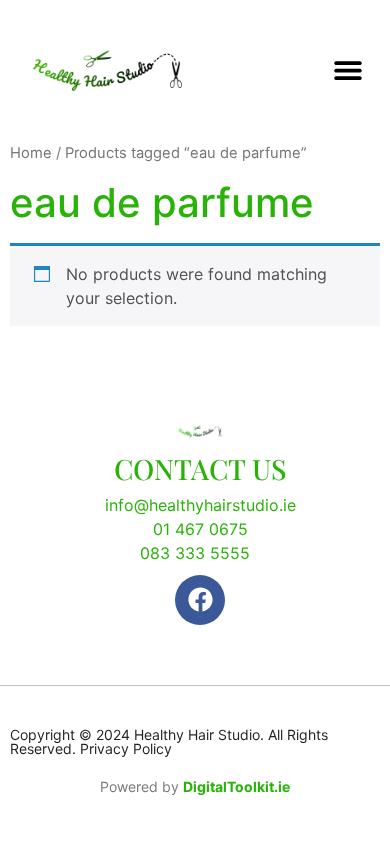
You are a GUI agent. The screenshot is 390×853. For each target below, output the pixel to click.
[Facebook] (200, 600)
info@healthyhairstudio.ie (200, 505)
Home (31, 153)
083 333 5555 (195, 553)
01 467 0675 (200, 529)
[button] (347, 70)
